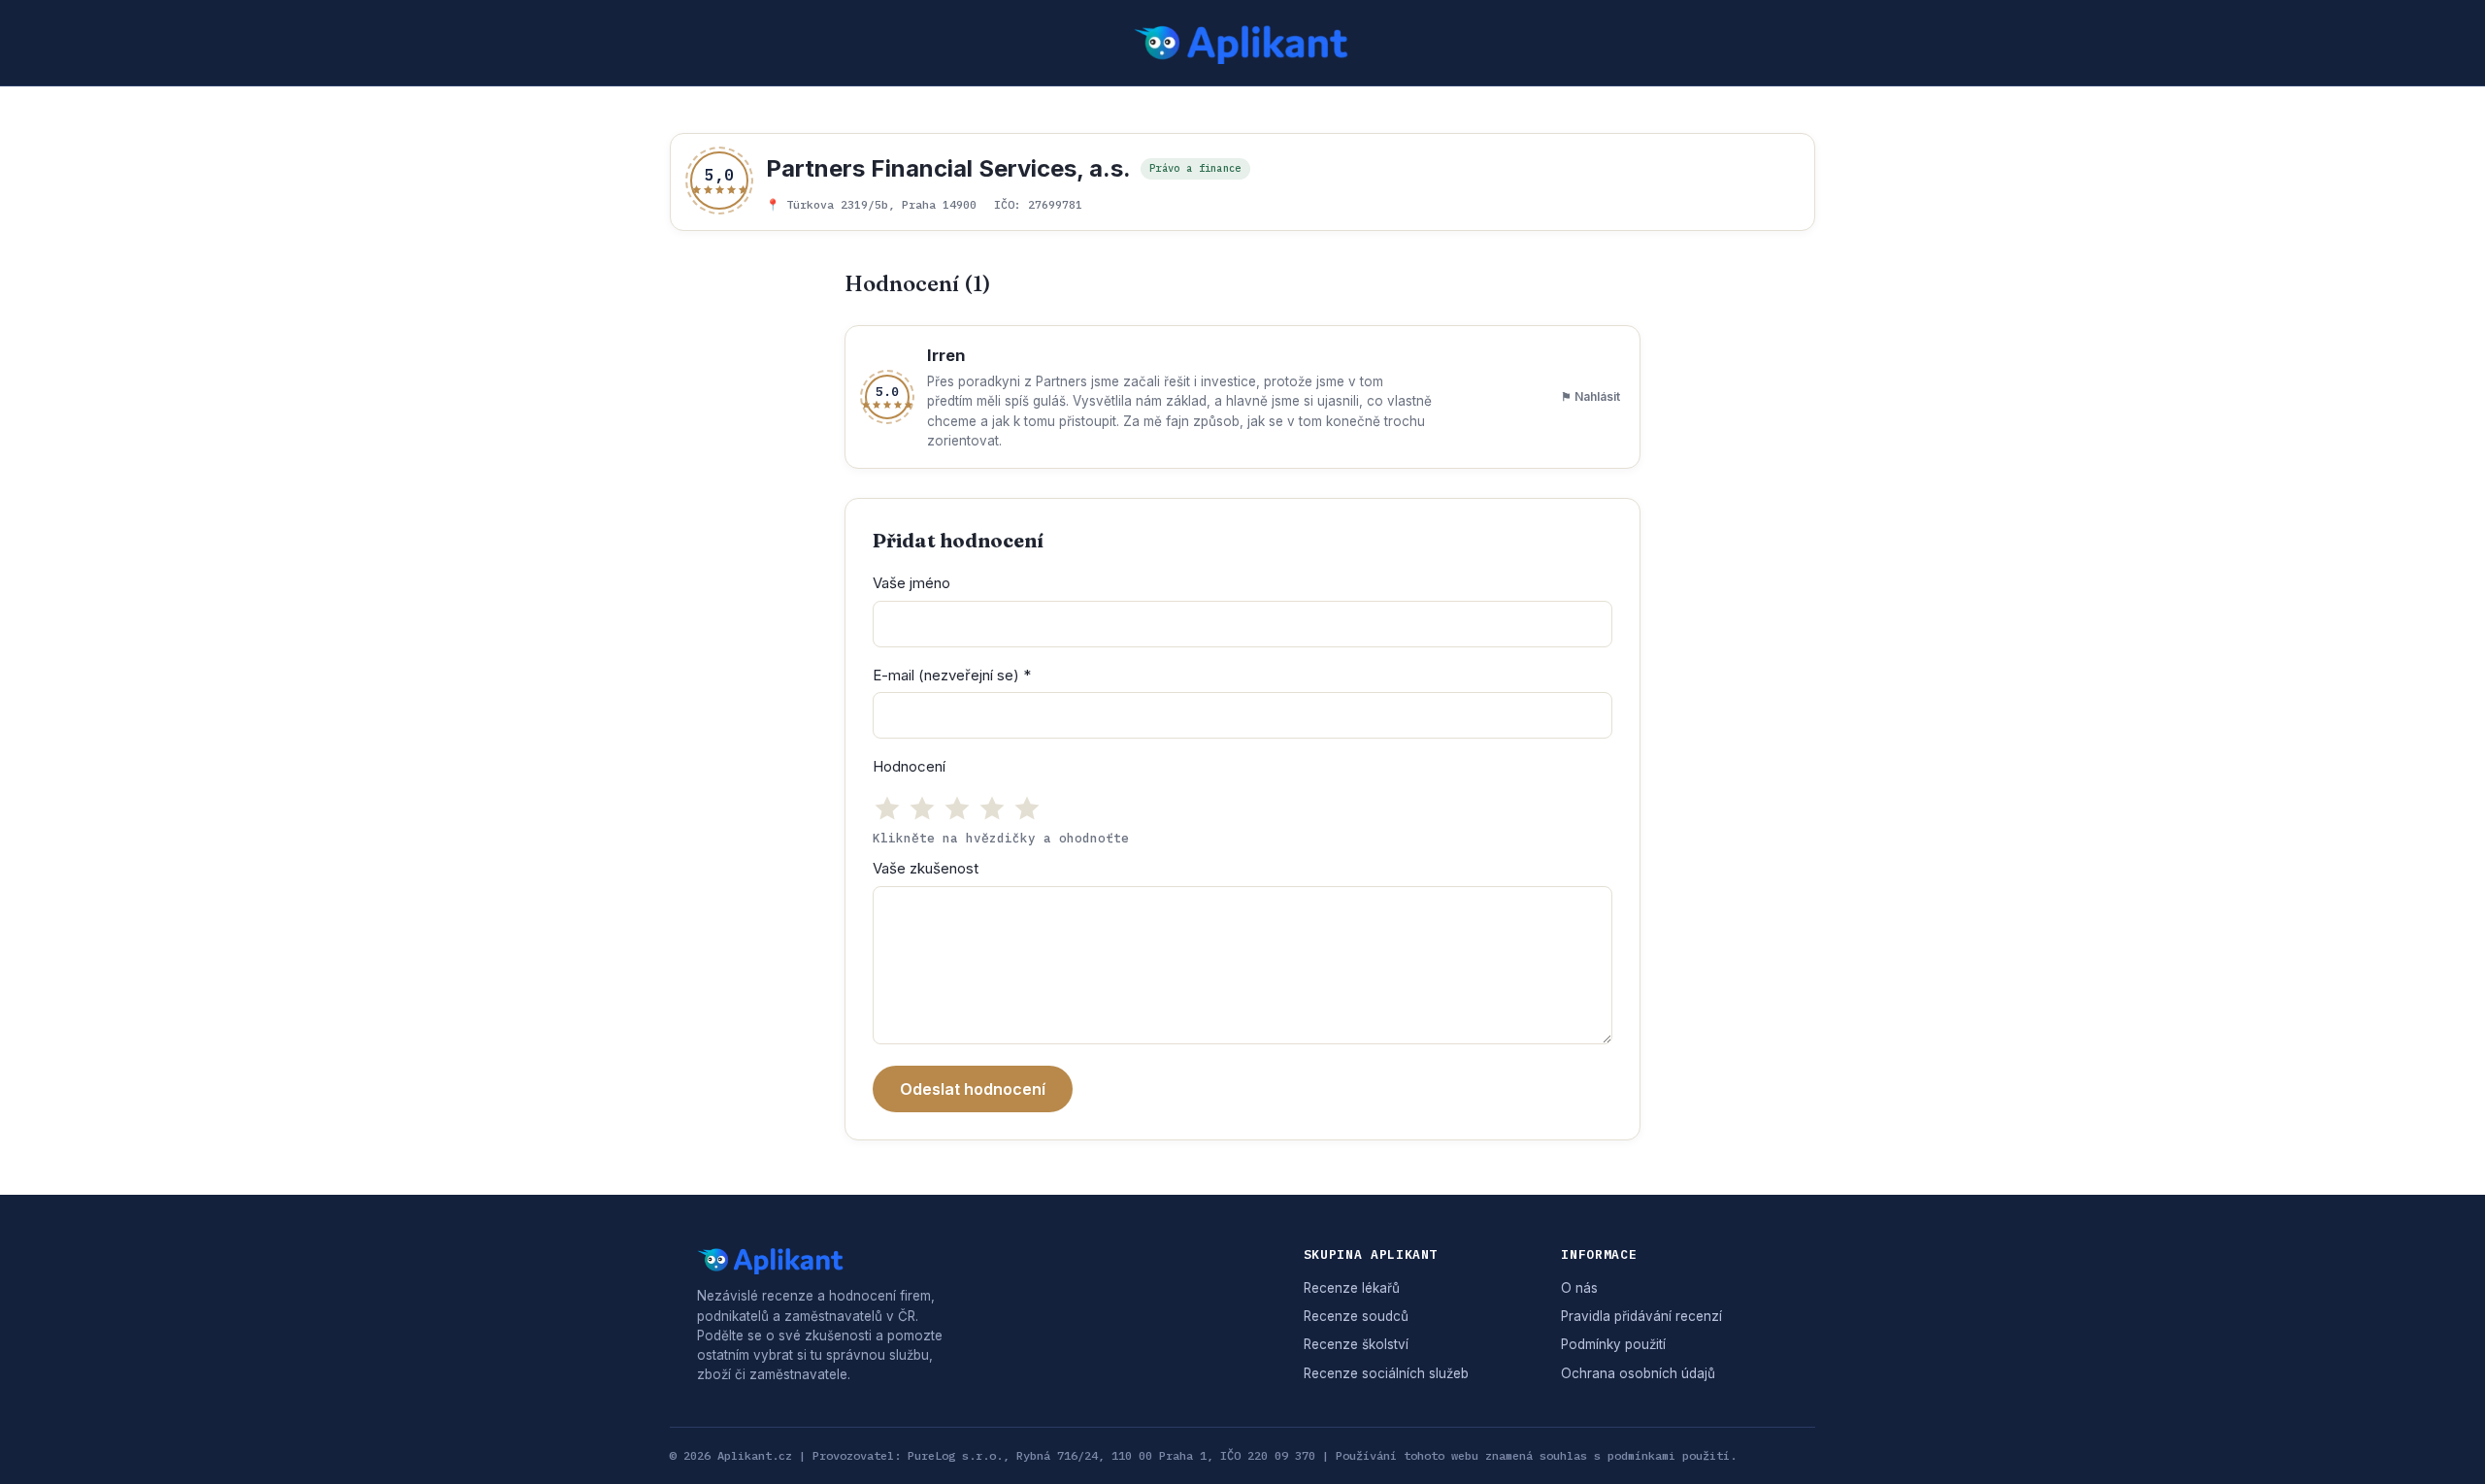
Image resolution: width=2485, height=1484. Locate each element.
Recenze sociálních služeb (1386, 1373)
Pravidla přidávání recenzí (1641, 1316)
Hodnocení (909, 766)
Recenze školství (1356, 1344)
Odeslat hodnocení (973, 1089)
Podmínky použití (1613, 1344)
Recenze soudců (1356, 1316)
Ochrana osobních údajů (1638, 1373)
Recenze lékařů (1352, 1288)
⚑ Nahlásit (1590, 396)
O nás (1579, 1288)
